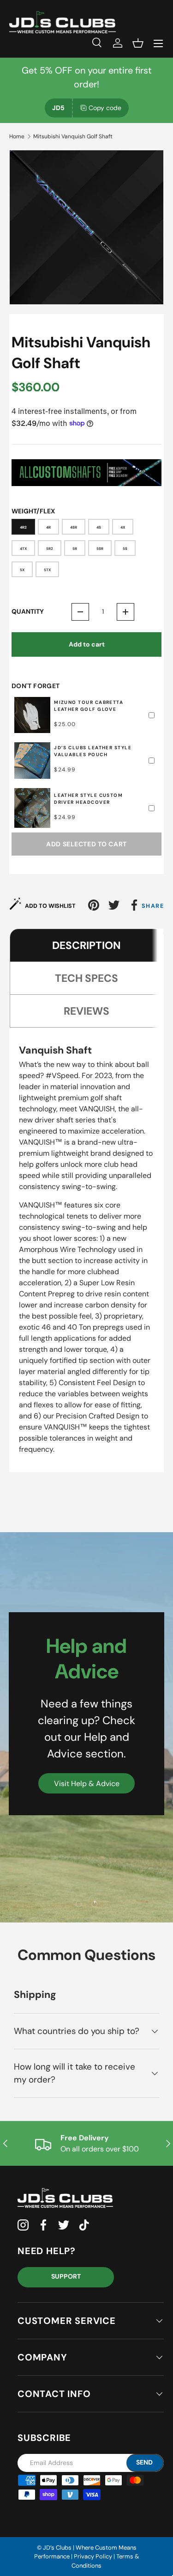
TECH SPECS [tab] (86, 978)
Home (17, 136)
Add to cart (87, 644)
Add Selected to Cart (86, 844)
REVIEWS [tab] (86, 1011)
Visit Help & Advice (87, 1784)
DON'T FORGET (36, 686)
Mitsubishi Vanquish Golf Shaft (73, 136)
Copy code (105, 108)
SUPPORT (66, 2276)
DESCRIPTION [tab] (86, 945)
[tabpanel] (86, 1253)
